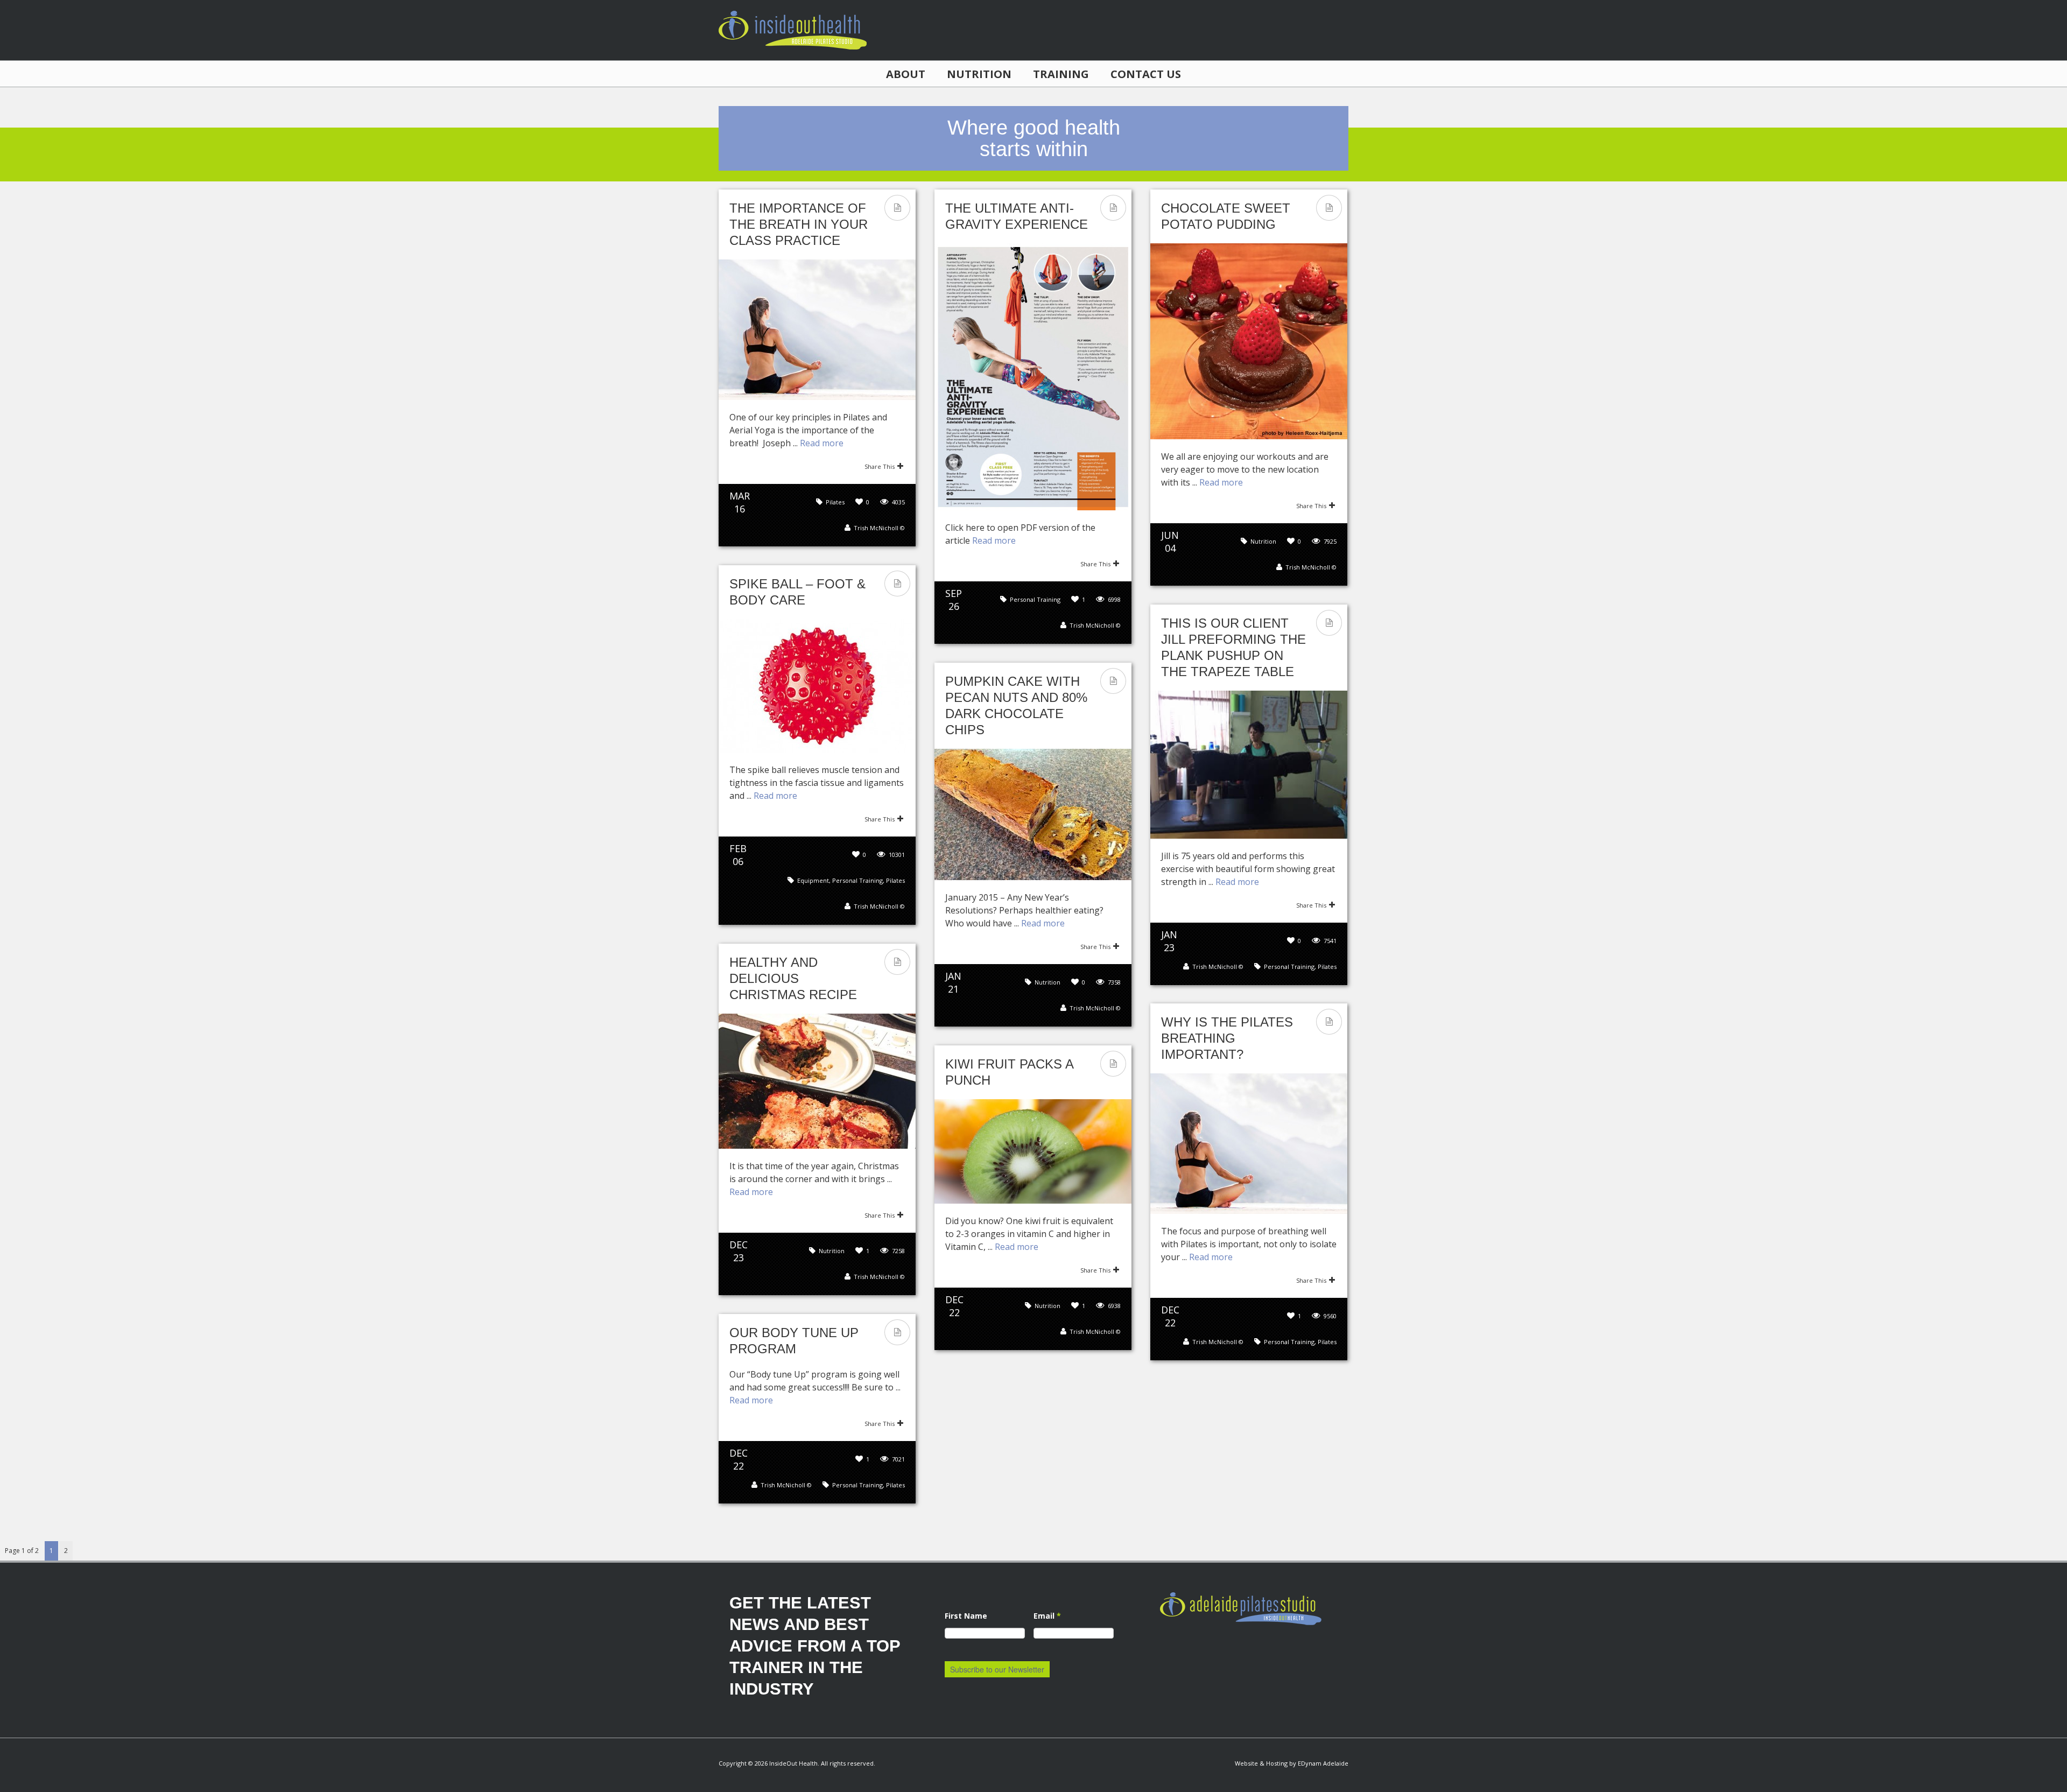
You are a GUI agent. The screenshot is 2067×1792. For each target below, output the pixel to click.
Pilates (835, 502)
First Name (966, 1616)
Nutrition (979, 74)
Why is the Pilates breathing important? (1227, 1038)
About (906, 74)
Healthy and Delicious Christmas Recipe (793, 978)
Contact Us (1146, 74)
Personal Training (1035, 599)
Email (1047, 1616)
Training (1061, 74)
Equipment (813, 880)
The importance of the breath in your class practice (799, 224)
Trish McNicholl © (879, 528)
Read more (822, 443)
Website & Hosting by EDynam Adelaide (1292, 1763)
